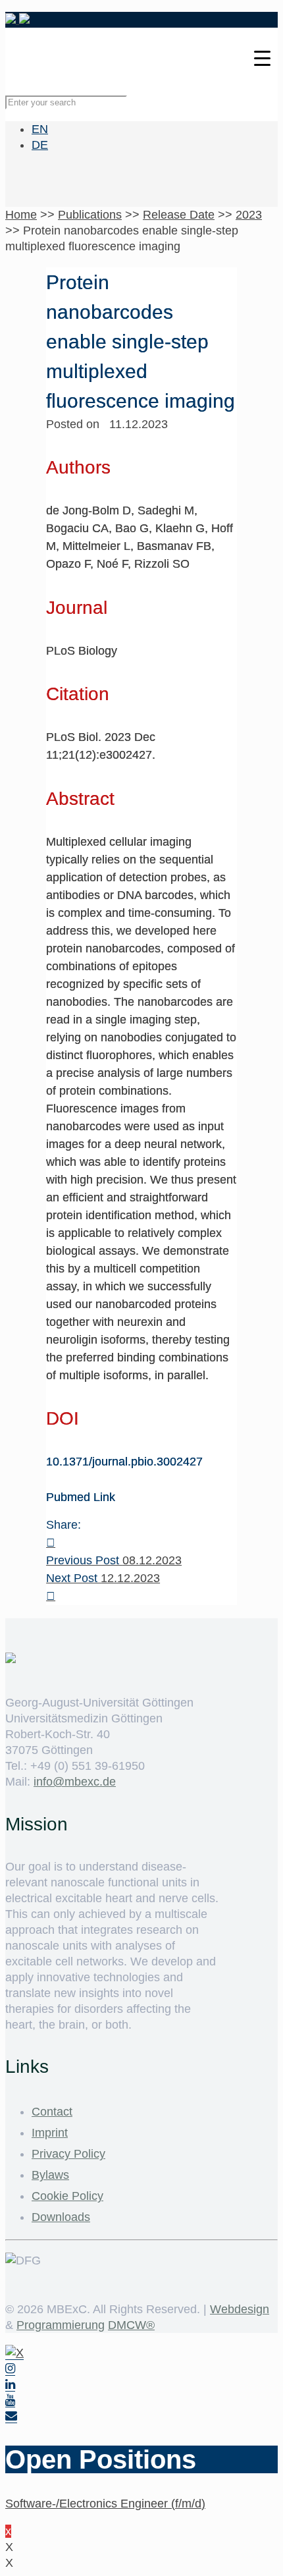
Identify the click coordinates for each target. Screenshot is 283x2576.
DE (40, 145)
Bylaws (50, 2175)
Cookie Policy (67, 2196)
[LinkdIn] (10, 2385)
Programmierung (61, 2325)
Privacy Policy (68, 2154)
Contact (52, 2112)
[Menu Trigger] (262, 58)
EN (40, 129)
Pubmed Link (81, 1497)
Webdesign (240, 2309)
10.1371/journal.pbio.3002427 (124, 1462)
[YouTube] (10, 2400)
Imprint (50, 2133)
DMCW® (131, 2325)
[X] (14, 2353)
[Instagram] (10, 2369)
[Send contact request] (11, 2416)
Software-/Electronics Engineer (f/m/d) (105, 2504)
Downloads (61, 2217)
